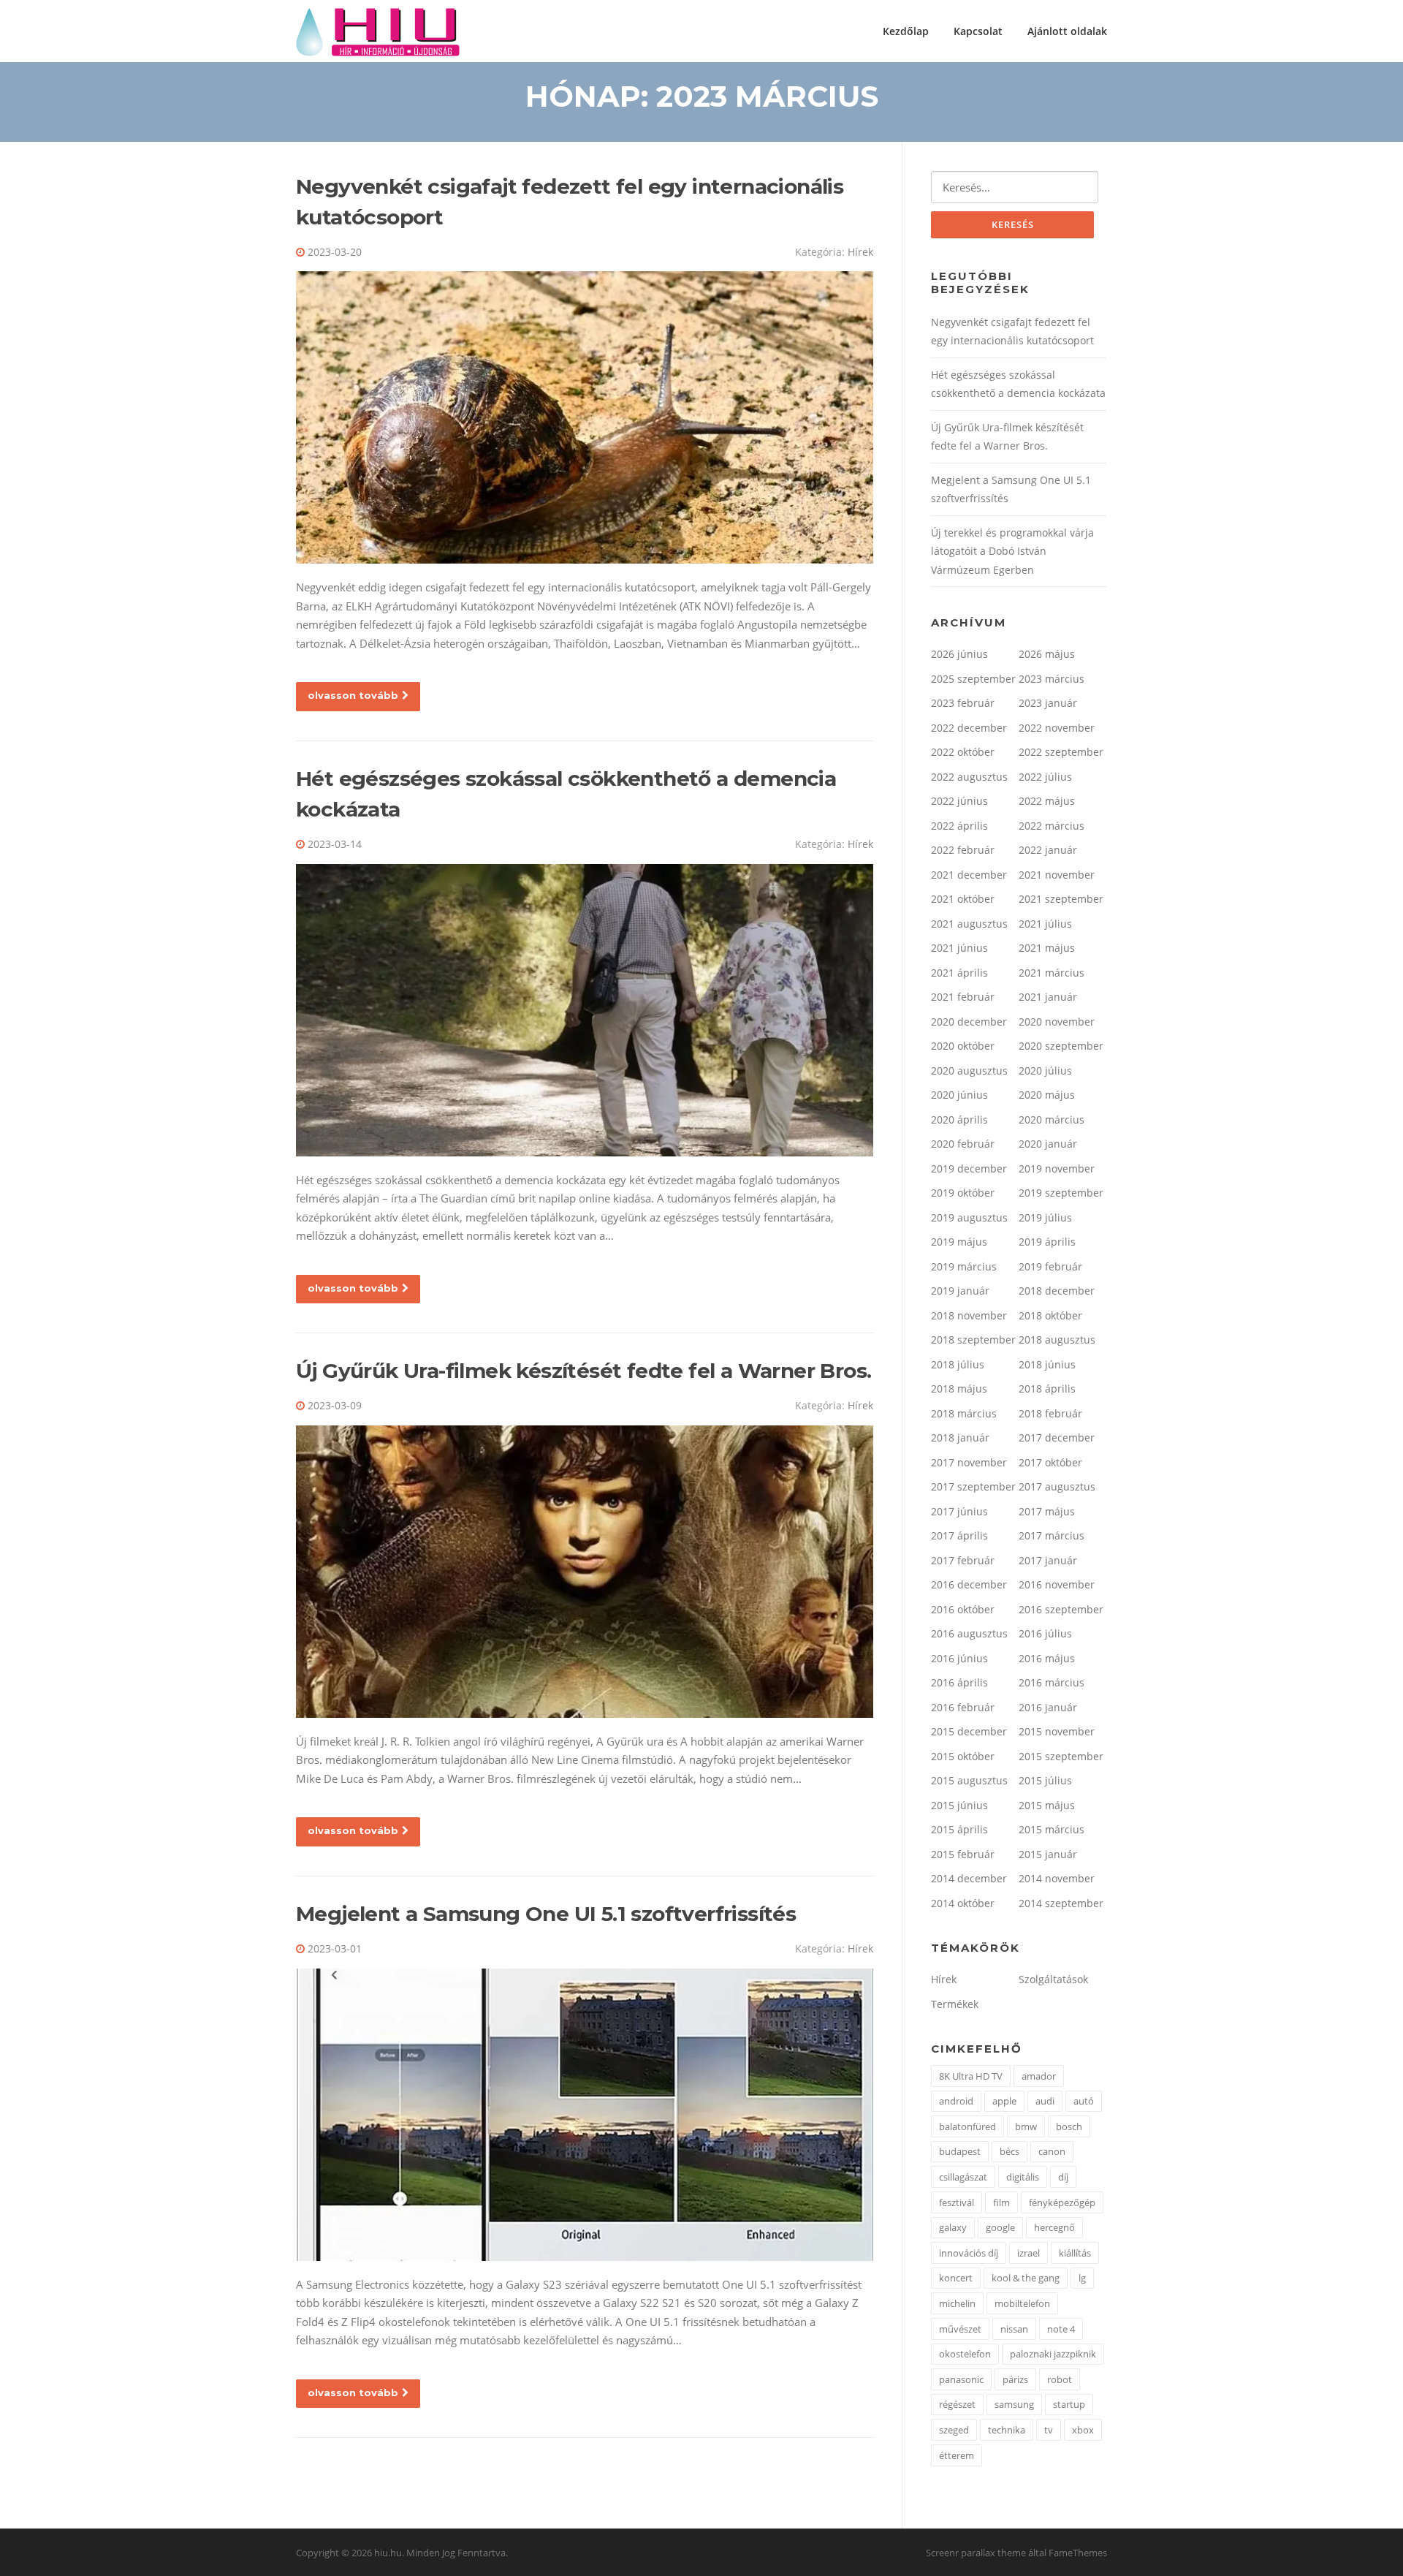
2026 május (1047, 654)
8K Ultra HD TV (971, 2076)
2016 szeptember (1061, 1609)
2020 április (959, 1120)
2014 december (969, 1878)
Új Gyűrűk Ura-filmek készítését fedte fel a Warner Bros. (583, 1371)
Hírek (860, 252)
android (956, 2101)
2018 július (958, 1364)
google (1000, 2227)
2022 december (969, 728)
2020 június (959, 1095)
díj (1063, 2177)
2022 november (1057, 728)
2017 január (1048, 1560)
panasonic (961, 2379)
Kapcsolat (978, 31)
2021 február (963, 997)
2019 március (964, 1266)
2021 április (959, 973)
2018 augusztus (1057, 1340)
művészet (960, 2329)
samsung (1014, 2404)
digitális (1023, 2177)
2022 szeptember (1061, 752)
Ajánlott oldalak (1067, 31)
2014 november (1057, 1878)
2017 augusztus (1057, 1486)
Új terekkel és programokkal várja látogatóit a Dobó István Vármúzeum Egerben (1012, 551)
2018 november (969, 1315)
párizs (1015, 2379)
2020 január (1048, 1144)
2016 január (1048, 1707)
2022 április (959, 826)
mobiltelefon (1022, 2303)
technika (1007, 2430)
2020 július (1045, 1071)
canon (1052, 2151)
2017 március (1052, 1535)
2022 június (959, 801)
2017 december (1057, 1437)
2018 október (1050, 1315)
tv (1049, 2430)
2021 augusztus (969, 924)
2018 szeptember (973, 1340)
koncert (956, 2278)
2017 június (959, 1511)
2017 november (969, 1462)
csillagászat (963, 2177)
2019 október (963, 1193)
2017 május (1047, 1511)
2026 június (959, 654)
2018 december (1057, 1291)
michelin (957, 2303)
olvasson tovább (353, 695)
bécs (1010, 2151)
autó (1084, 2101)
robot (1060, 2379)
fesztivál (957, 2202)
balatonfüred (967, 2126)
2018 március (964, 1413)
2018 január (960, 1437)
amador (1039, 2076)
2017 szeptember (973, 1486)
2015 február (963, 1854)
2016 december (969, 1584)
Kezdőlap (906, 31)
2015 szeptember (1061, 1756)
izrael (1029, 2253)
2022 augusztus (969, 777)
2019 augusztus (969, 1217)
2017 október (1050, 1462)
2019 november (1057, 1168)
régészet (957, 2404)
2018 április (1047, 1389)
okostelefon (965, 2354)
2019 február (1050, 1266)
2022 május (1047, 801)
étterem (957, 2455)
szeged (954, 2430)
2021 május (1047, 948)
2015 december (969, 1731)
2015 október (963, 1756)
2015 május (1047, 1805)
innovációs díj (969, 2253)
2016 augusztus (969, 1633)
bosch (1069, 2126)
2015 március (1052, 1829)
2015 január (1048, 1854)
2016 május (1047, 1658)
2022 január (1048, 850)
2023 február (963, 703)
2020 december (969, 1022)
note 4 (1061, 2329)
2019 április (1047, 1242)
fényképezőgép (1062, 2202)
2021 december (969, 875)
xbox (1083, 2430)
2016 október (963, 1609)
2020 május (1047, 1095)
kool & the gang (1026, 2278)
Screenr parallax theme (976, 2553)
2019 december (969, 1168)
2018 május (959, 1389)
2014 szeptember (1061, 1903)
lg (1082, 2278)
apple (1004, 2101)
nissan (1014, 2329)
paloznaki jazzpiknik (1053, 2354)
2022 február (963, 850)
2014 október (963, 1903)
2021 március (1052, 973)
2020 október (963, 1046)
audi (1045, 2101)
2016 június (959, 1658)
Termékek (955, 2004)
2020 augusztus (969, 1071)
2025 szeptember (973, 679)
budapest (960, 2151)
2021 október (963, 899)
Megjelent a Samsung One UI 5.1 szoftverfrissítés (546, 1914)
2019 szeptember (1061, 1193)
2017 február (963, 1560)
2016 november (1057, 1584)
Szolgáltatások (1053, 1979)
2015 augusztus (969, 1780)
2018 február (1050, 1413)
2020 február (963, 1144)
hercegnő (1054, 2227)
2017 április (959, 1535)
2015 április (959, 1829)
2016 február (963, 1707)
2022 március (1052, 826)
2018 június (1047, 1364)
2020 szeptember (1061, 1046)
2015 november (1057, 1731)
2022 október (963, 752)
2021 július (1045, 924)
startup (1069, 2404)
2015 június (959, 1805)
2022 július (1045, 777)
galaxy (953, 2227)
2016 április (959, 1682)
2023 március (1052, 679)
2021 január (1048, 997)
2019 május (959, 1242)
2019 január (960, 1291)
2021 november (1057, 875)
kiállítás (1075, 2253)
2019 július (1045, 1217)
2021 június (959, 948)
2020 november (1057, 1022)
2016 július (1045, 1633)
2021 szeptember (1061, 899)
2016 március (1052, 1682)
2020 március (1052, 1120)
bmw (1026, 2126)
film (1001, 2202)
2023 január (1048, 703)
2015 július (1045, 1780)
